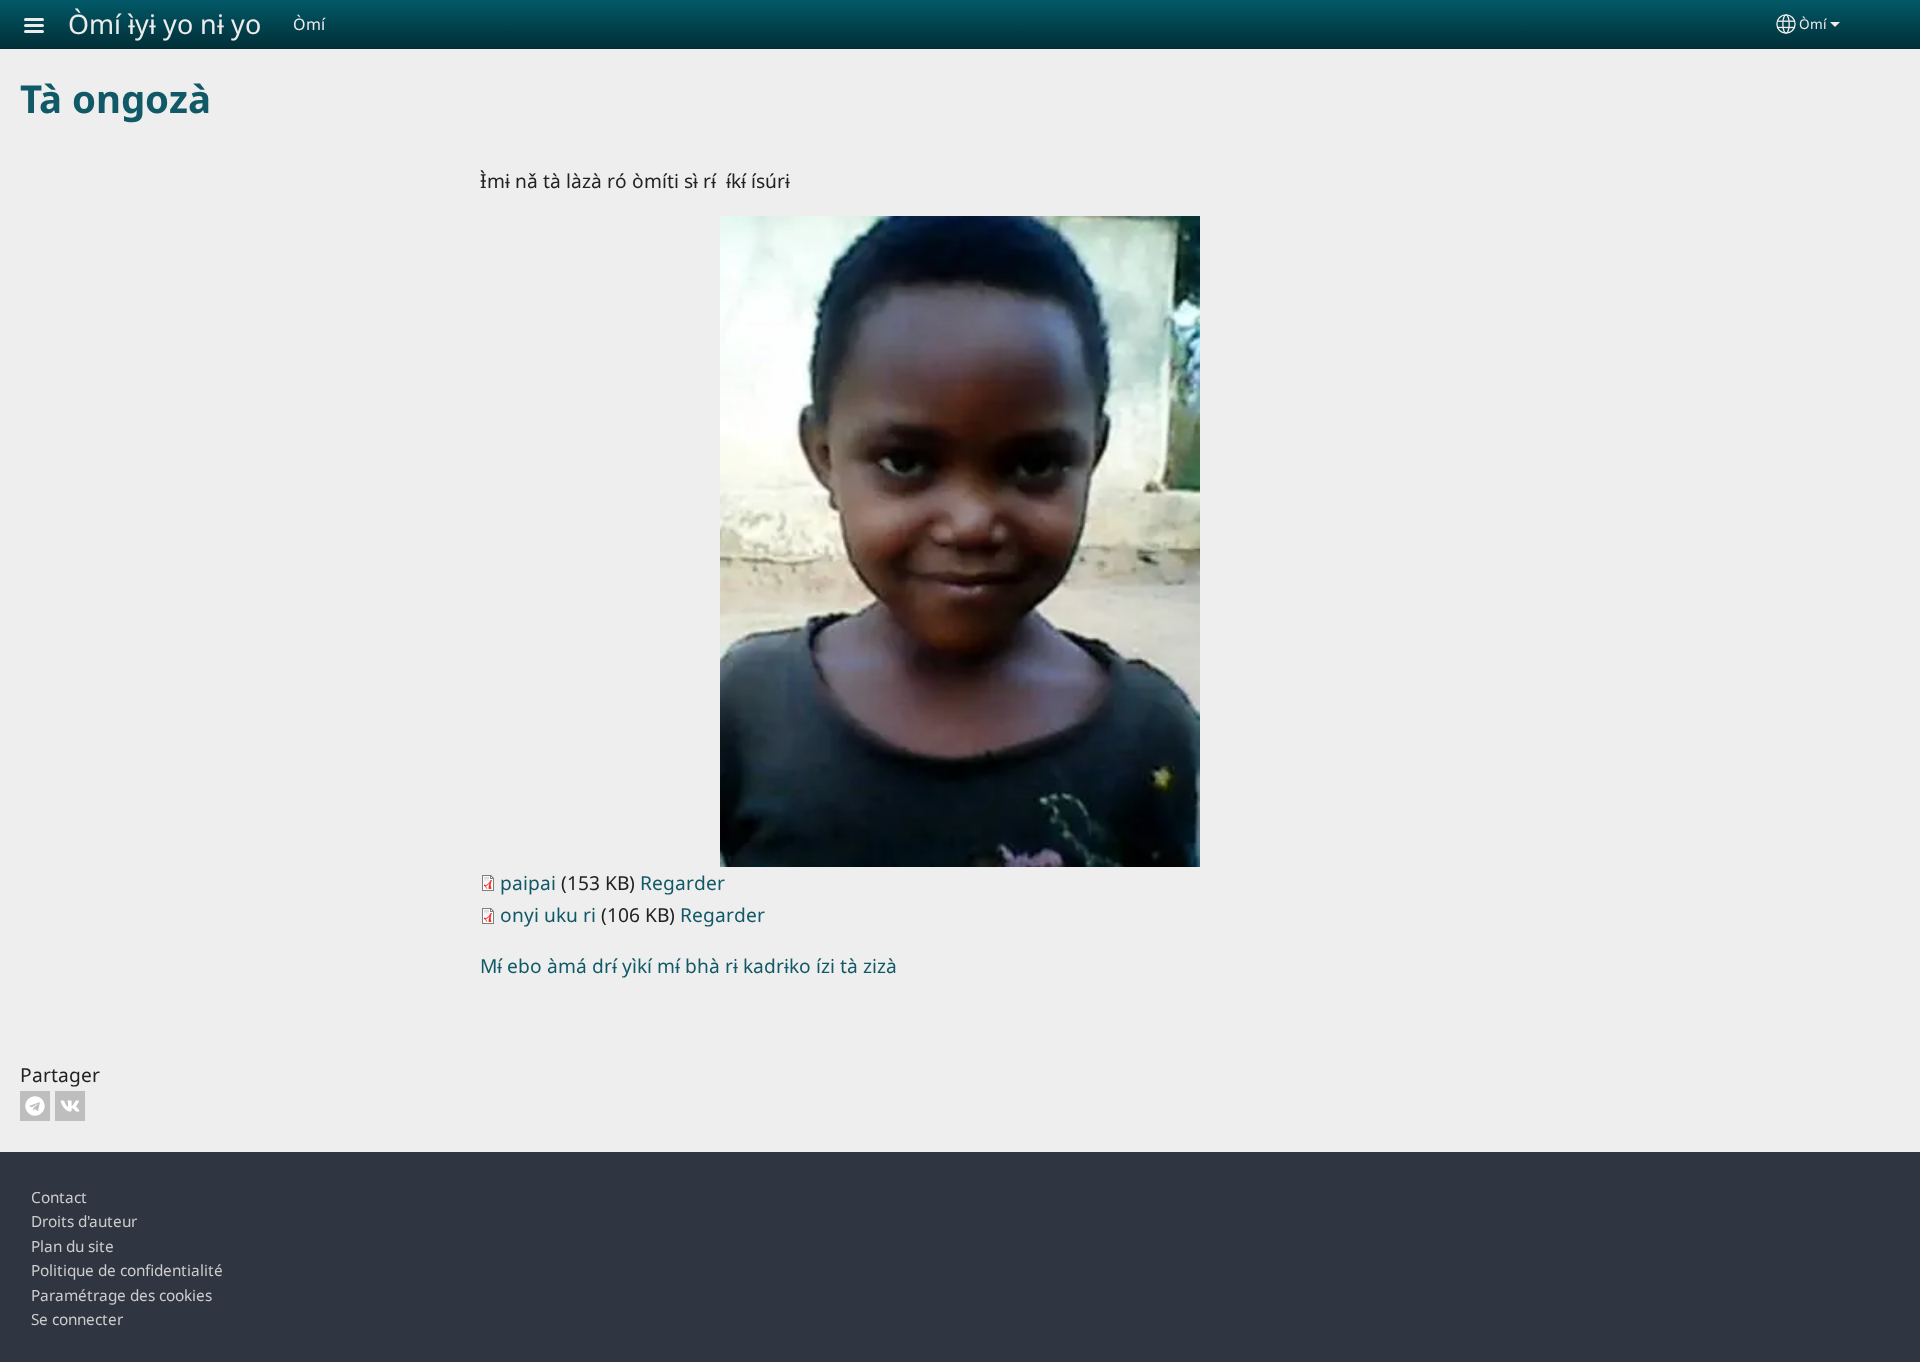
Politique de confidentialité (127, 1270)
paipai (528, 882)
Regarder (682, 882)
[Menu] (46, 27)
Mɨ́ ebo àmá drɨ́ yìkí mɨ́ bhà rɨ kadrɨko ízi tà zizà (688, 965)
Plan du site (72, 1246)
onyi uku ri (548, 914)
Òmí (1813, 23)
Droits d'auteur (84, 1221)
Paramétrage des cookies (121, 1295)
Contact (59, 1197)
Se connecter (77, 1319)
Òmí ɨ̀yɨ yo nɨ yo (164, 23)
